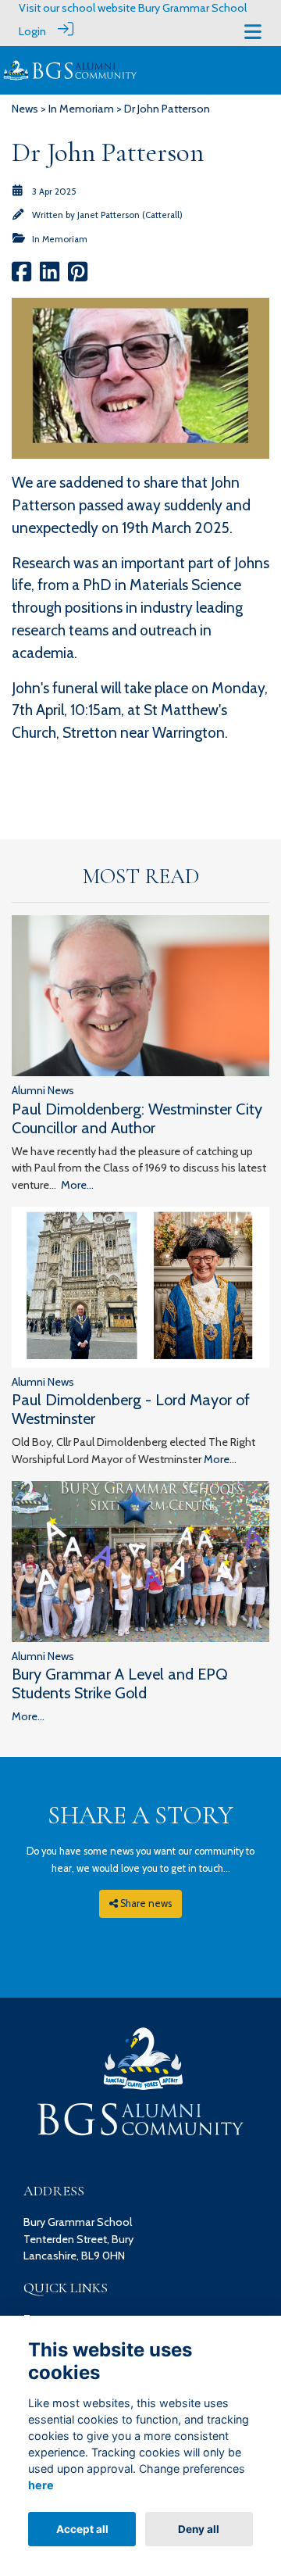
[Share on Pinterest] (78, 277)
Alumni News (43, 1090)
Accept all (82, 2529)
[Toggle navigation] (253, 32)
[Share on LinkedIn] (50, 277)
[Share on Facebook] (21, 277)
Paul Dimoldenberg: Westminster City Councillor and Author (137, 1118)
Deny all (199, 2529)
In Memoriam (81, 109)
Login (32, 31)
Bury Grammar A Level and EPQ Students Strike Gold (120, 1683)
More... (77, 1185)
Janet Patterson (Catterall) (130, 215)
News (25, 109)
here (41, 2485)
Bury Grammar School (192, 8)
